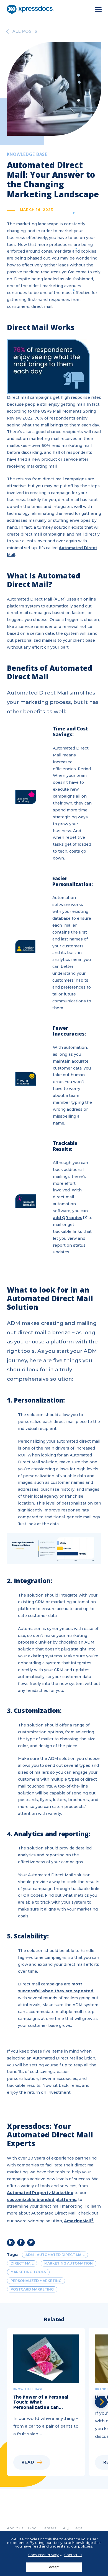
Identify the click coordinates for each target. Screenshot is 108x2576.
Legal (78, 2528)
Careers (49, 2528)
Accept (54, 2567)
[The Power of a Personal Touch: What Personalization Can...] (48, 2402)
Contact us (73, 2555)
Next (101, 2402)
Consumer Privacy (43, 2555)
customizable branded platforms (42, 2200)
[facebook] (21, 2243)
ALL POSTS (25, 32)
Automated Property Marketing (40, 2193)
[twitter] (31, 2243)
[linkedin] (11, 2243)
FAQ (65, 2528)
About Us (15, 2528)
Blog (32, 2528)
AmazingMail (79, 2221)
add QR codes (68, 1218)
